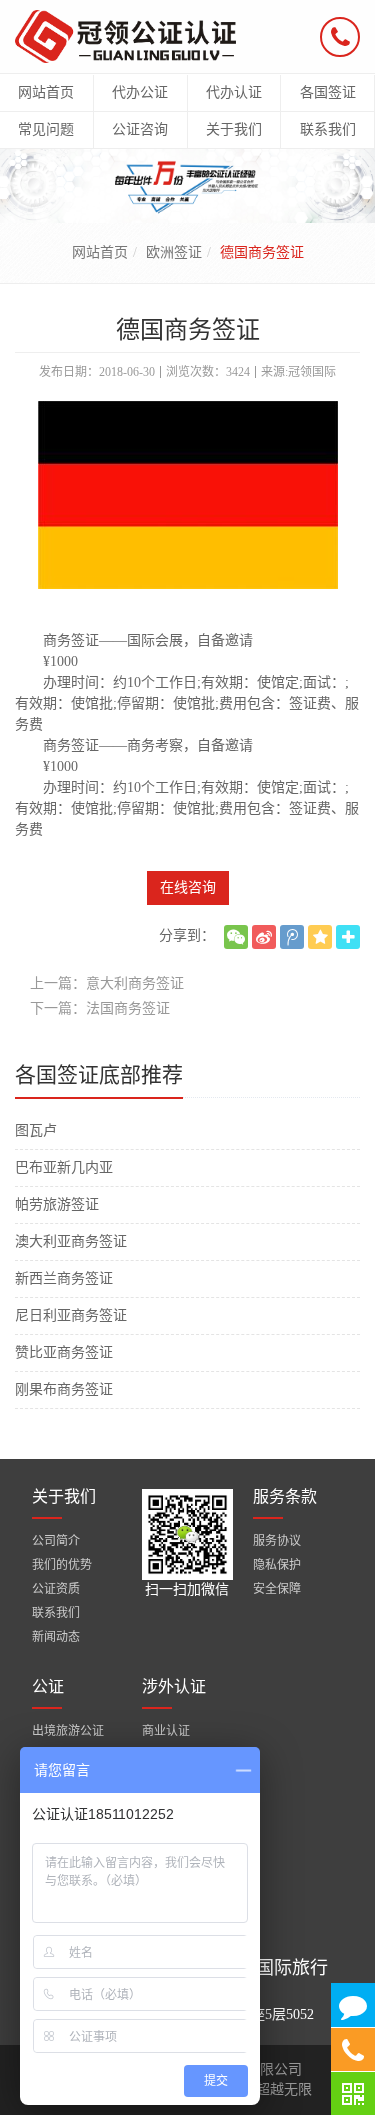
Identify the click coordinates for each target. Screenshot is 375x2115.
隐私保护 (277, 1565)
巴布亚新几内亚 (64, 1167)
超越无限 (284, 2089)
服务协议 (277, 1541)
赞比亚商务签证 (64, 1352)
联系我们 (56, 1613)
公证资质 (56, 1589)
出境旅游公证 (68, 1731)
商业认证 (166, 1731)
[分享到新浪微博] (264, 937)
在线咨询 (188, 887)
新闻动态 (56, 1637)
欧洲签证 (174, 252)
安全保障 (277, 1589)
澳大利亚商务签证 (71, 1241)
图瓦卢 (36, 1130)
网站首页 (100, 252)
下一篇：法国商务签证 (100, 1008)
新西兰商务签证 (64, 1278)
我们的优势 (62, 1565)
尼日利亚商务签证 (71, 1315)
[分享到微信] (236, 937)
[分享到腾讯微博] (292, 937)
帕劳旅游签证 (57, 1204)
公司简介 (56, 1541)
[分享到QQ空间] (320, 937)
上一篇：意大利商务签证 (107, 983)
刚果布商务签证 (64, 1389)
